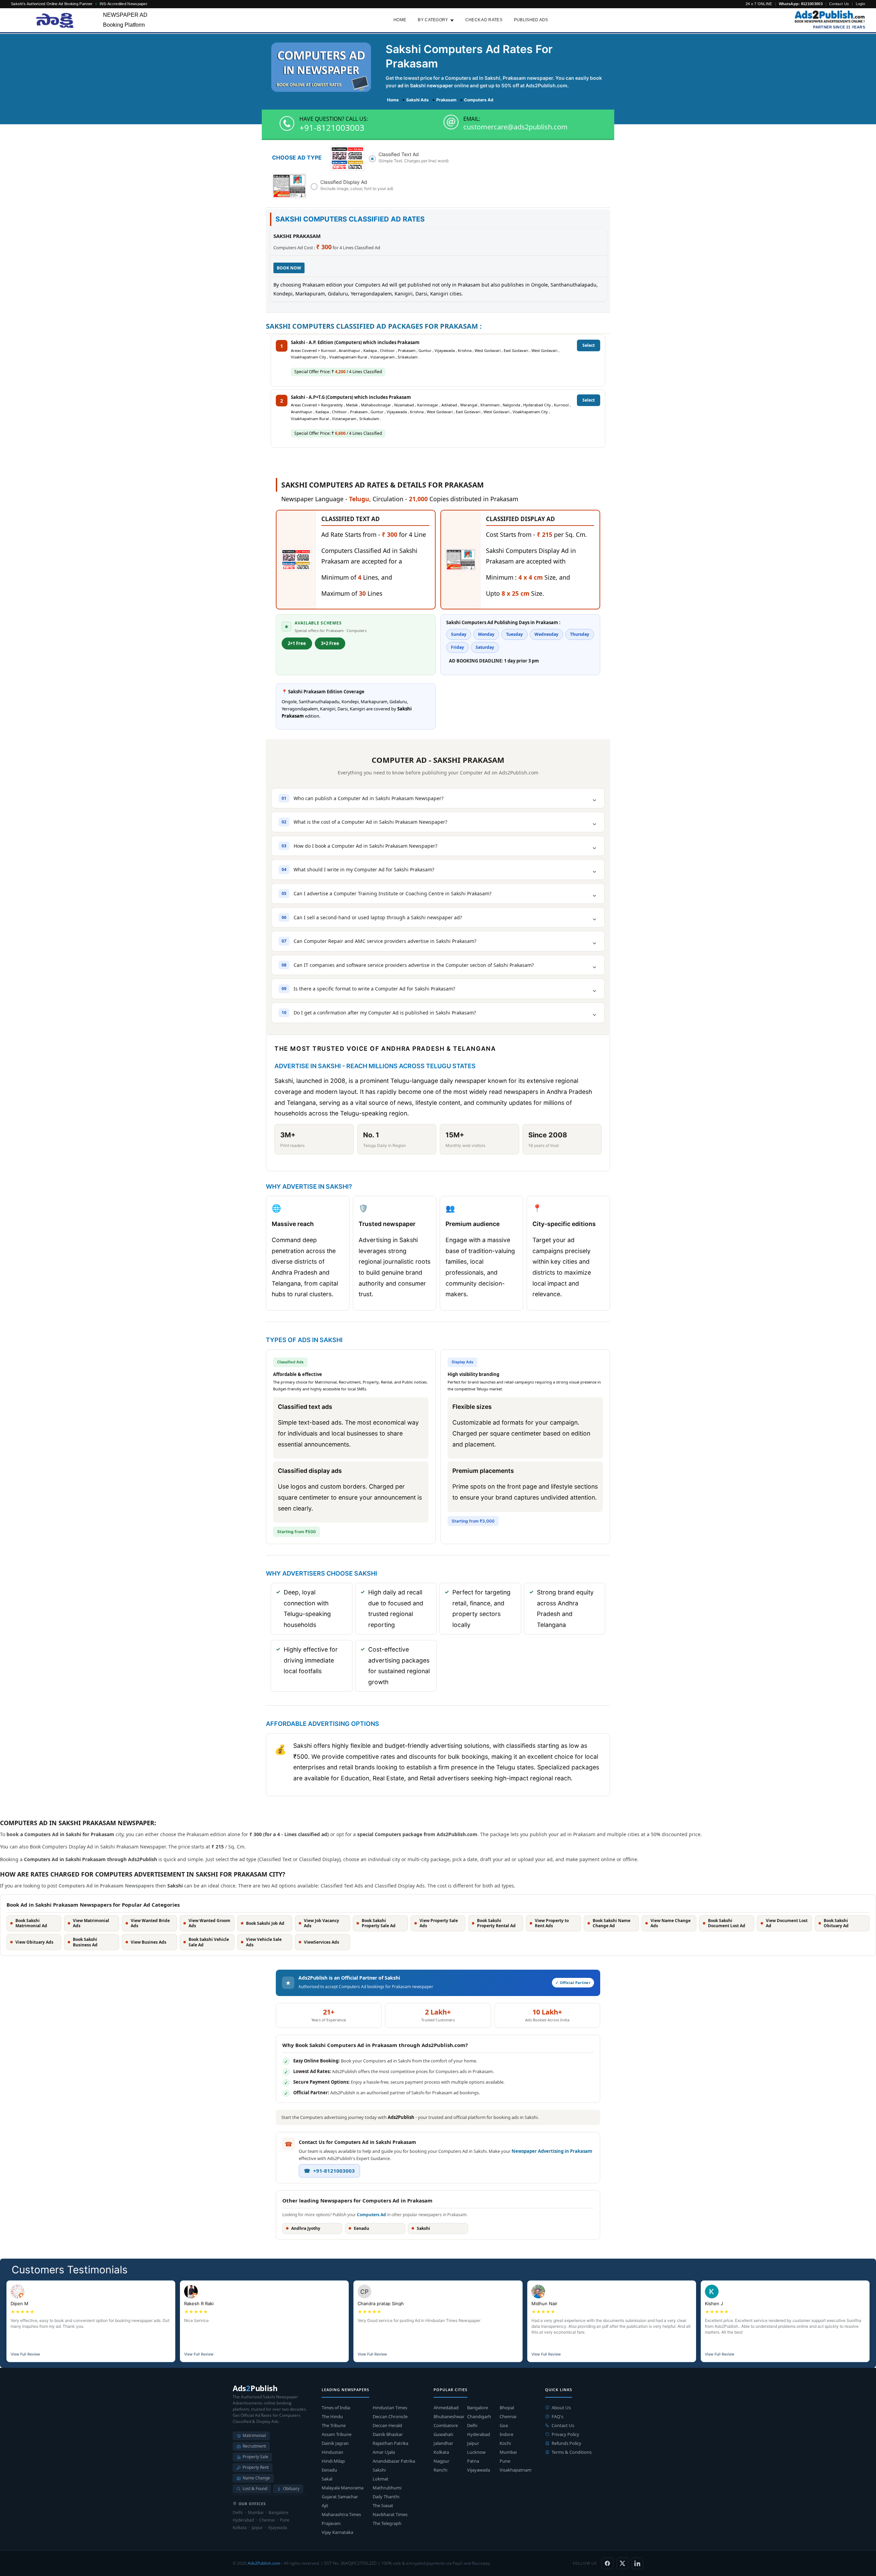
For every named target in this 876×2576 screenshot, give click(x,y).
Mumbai (508, 2452)
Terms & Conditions (572, 2452)
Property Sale (255, 2457)
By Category (433, 20)
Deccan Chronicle (390, 2416)
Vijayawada (479, 2470)
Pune (505, 2461)
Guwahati (443, 2434)
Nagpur (441, 2461)
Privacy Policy (565, 2434)
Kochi (505, 2443)
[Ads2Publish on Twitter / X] (622, 2563)
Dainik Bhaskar (388, 2434)
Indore (506, 2434)
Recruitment (254, 2446)
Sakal (327, 2479)
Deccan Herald (387, 2425)
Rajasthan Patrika (390, 2443)
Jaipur (473, 2443)
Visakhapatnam (516, 2470)
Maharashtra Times (341, 2514)
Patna (473, 2461)
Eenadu (329, 2470)
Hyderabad (479, 2434)
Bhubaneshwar (449, 2416)
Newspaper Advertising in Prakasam (552, 2151)
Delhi (472, 2425)
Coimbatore (446, 2425)
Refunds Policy (566, 2443)
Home (400, 20)
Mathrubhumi (387, 2488)
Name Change (256, 2478)
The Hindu (332, 2416)
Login (861, 4)
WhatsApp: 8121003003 (801, 4)
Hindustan (332, 2452)
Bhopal (507, 2408)
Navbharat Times (390, 2514)
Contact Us (839, 4)
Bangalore (478, 2408)
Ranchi (440, 2470)
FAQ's (557, 2416)
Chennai (508, 2416)
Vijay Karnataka (337, 2532)
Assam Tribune (337, 2434)
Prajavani (331, 2523)
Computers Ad (371, 2215)
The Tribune (334, 2425)
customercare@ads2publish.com (516, 127)
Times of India (336, 2408)
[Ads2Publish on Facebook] (607, 2563)
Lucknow (476, 2452)
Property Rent (256, 2467)
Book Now (289, 268)
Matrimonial (254, 2435)
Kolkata (441, 2452)
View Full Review (25, 2354)
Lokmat (381, 2479)
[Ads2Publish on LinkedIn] (637, 2563)
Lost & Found (255, 2489)
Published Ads (531, 20)
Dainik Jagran (335, 2443)
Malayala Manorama (343, 2488)
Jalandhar (443, 2443)
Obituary (291, 2489)
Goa (504, 2425)
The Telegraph (387, 2523)
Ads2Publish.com (264, 2563)
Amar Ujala (384, 2452)
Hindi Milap (333, 2461)
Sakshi (379, 2470)
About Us (561, 2408)
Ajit (325, 2505)
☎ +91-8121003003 (329, 2171)
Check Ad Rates (484, 20)
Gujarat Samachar (340, 2497)
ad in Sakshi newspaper (425, 85)
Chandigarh (479, 2416)
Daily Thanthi (386, 2497)
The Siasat (383, 2505)
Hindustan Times (390, 2408)
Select (589, 345)
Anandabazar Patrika (394, 2461)
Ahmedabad (446, 2408)
